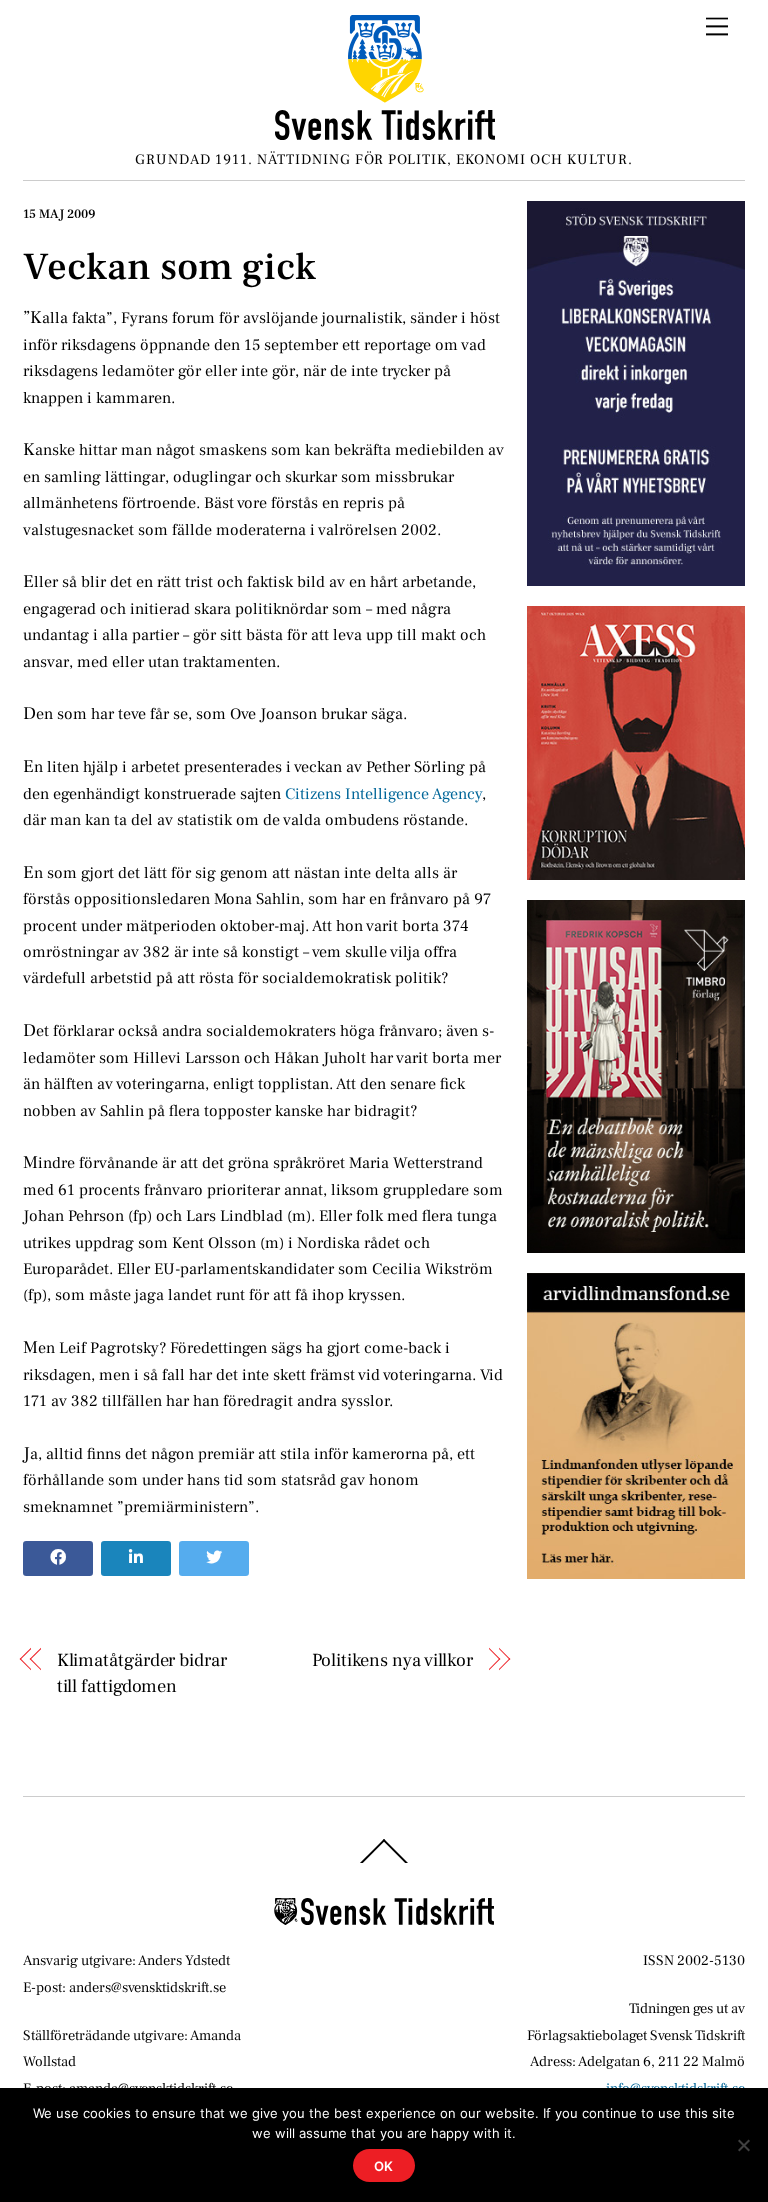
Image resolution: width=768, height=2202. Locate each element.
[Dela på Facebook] (58, 1559)
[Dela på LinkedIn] (136, 1559)
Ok (384, 2166)
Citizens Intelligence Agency (383, 794)
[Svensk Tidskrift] (385, 132)
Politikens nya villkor (392, 1660)
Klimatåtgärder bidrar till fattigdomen (142, 1673)
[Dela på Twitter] (214, 1559)
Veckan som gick (169, 267)
